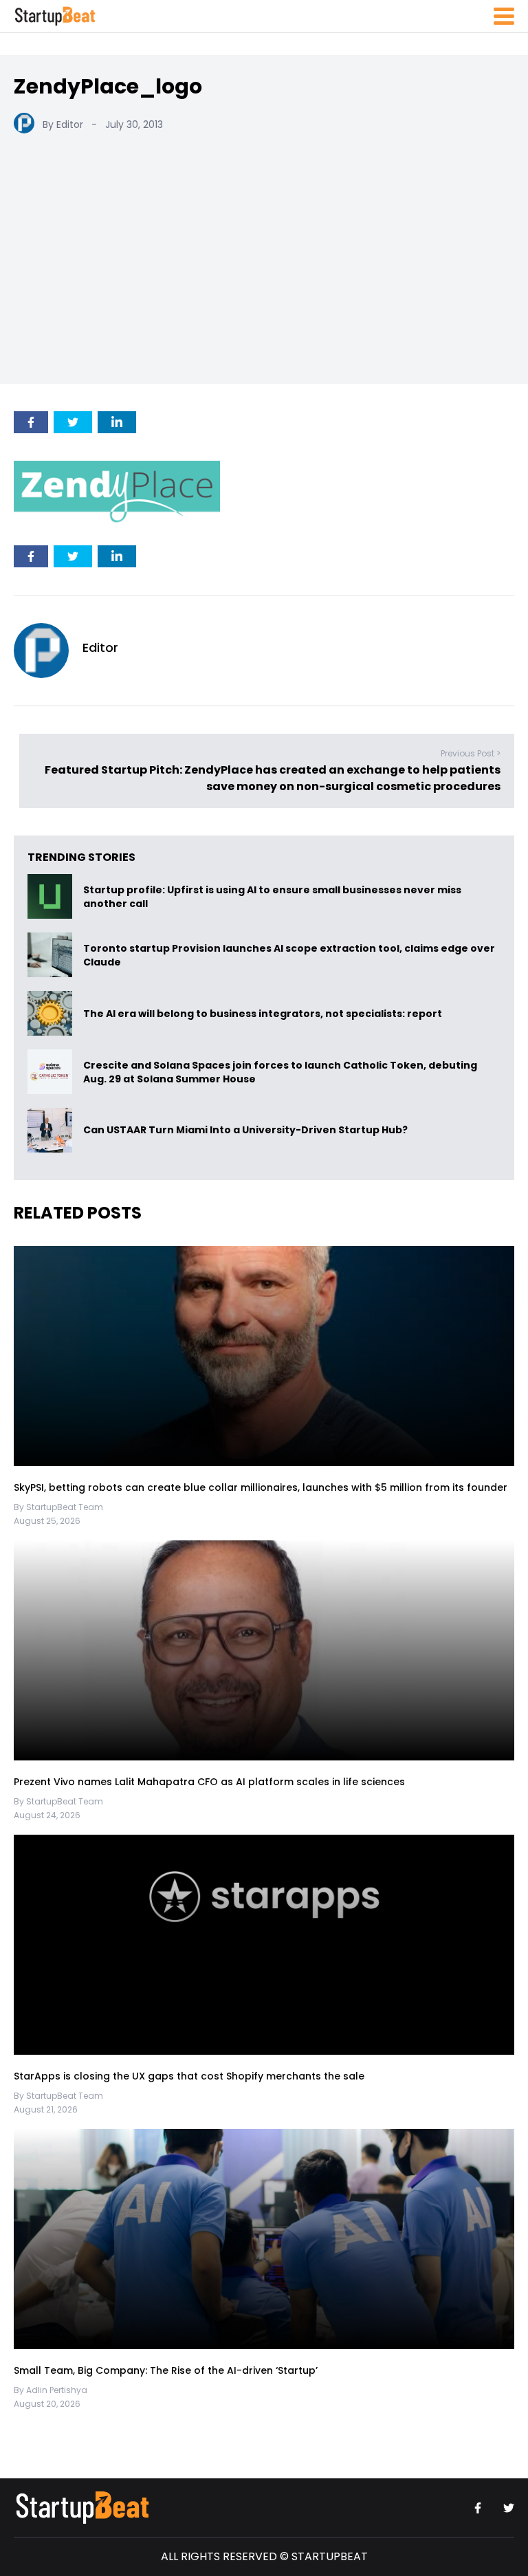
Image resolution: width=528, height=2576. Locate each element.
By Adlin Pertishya (51, 2390)
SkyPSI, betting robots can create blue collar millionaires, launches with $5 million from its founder (261, 1487)
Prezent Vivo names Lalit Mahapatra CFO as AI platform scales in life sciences (209, 1781)
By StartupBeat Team (58, 1507)
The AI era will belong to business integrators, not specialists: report (263, 1014)
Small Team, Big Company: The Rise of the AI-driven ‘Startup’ (166, 2370)
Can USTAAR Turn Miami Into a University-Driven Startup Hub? (245, 1131)
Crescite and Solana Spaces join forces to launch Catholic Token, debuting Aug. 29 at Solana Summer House (280, 1072)
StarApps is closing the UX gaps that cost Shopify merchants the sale (190, 2075)
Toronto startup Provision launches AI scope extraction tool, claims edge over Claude (289, 955)
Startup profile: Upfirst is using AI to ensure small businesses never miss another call (272, 897)
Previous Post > (471, 753)
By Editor (63, 124)
